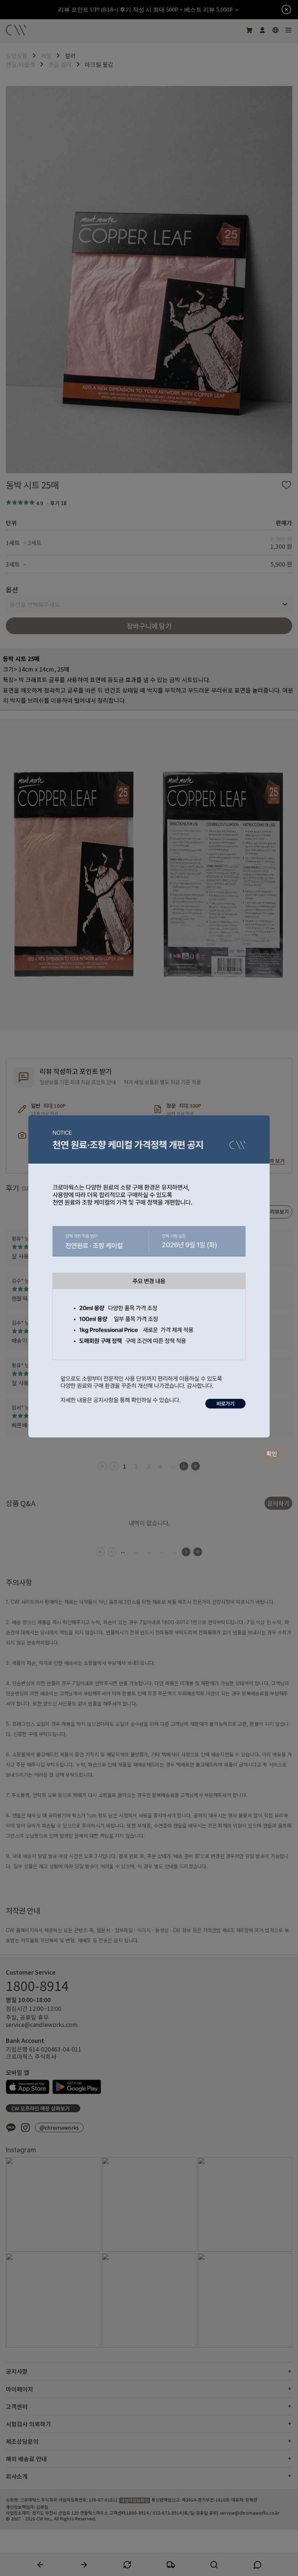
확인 (272, 1453)
